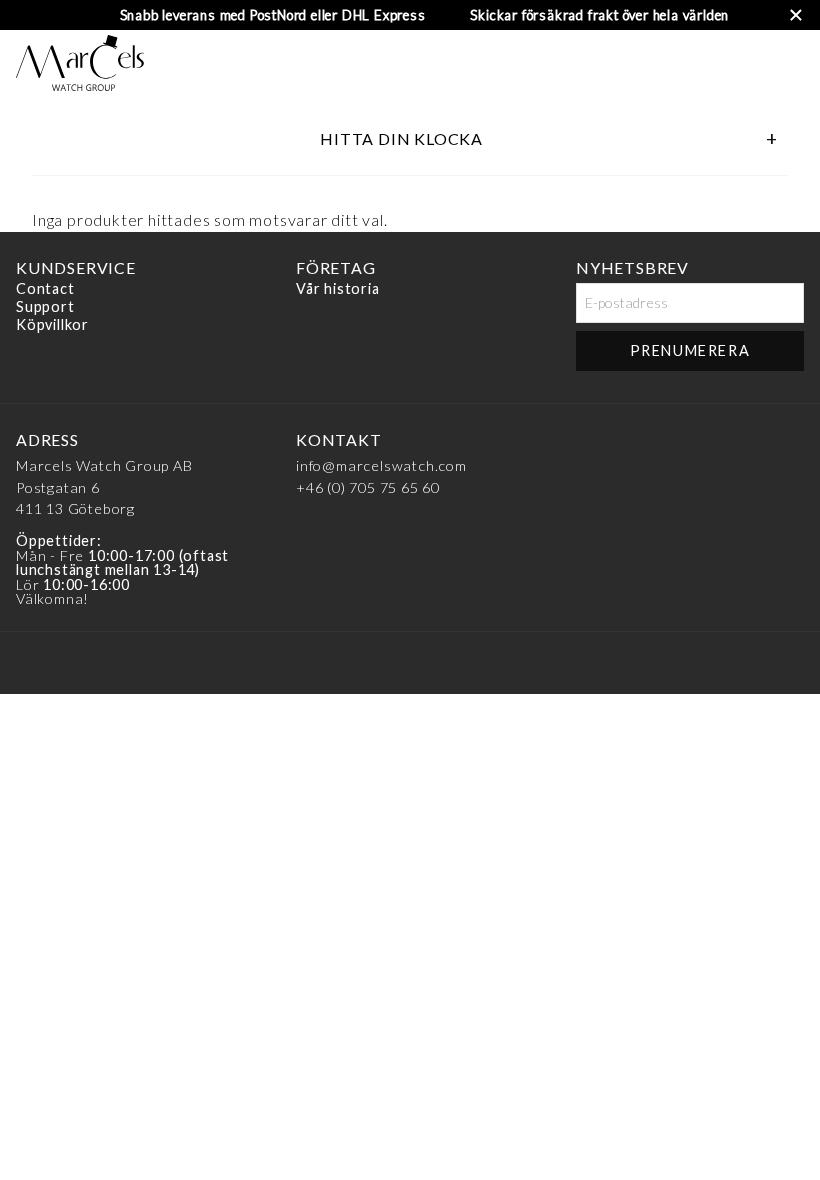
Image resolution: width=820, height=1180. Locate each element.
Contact (45, 289)
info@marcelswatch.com (381, 465)
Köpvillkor (52, 324)
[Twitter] (785, 445)
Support (45, 306)
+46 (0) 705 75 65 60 (368, 487)
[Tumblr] (747, 445)
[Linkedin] (671, 445)
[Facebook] (595, 445)
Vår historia (338, 289)
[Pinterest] (709, 445)
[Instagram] (633, 445)
